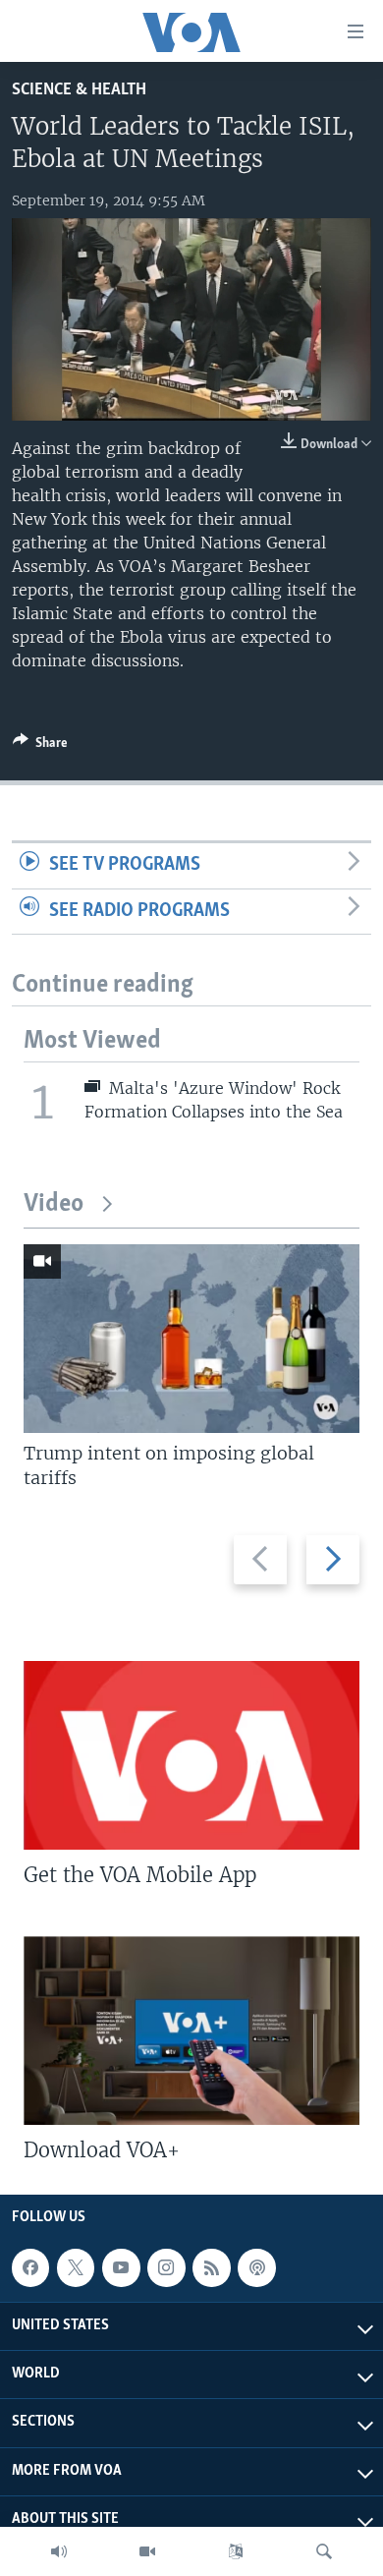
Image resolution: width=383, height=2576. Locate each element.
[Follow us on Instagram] (166, 2267)
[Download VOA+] (191, 2031)
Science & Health (79, 90)
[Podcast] (256, 2267)
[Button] (40, 746)
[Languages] (236, 2551)
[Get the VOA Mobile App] (191, 1755)
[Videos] (147, 2551)
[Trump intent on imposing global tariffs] (191, 1339)
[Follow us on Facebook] (30, 2267)
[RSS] (211, 2267)
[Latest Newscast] (59, 2551)
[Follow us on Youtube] (121, 2267)
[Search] (324, 2551)
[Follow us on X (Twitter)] (76, 2267)
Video (54, 1204)
